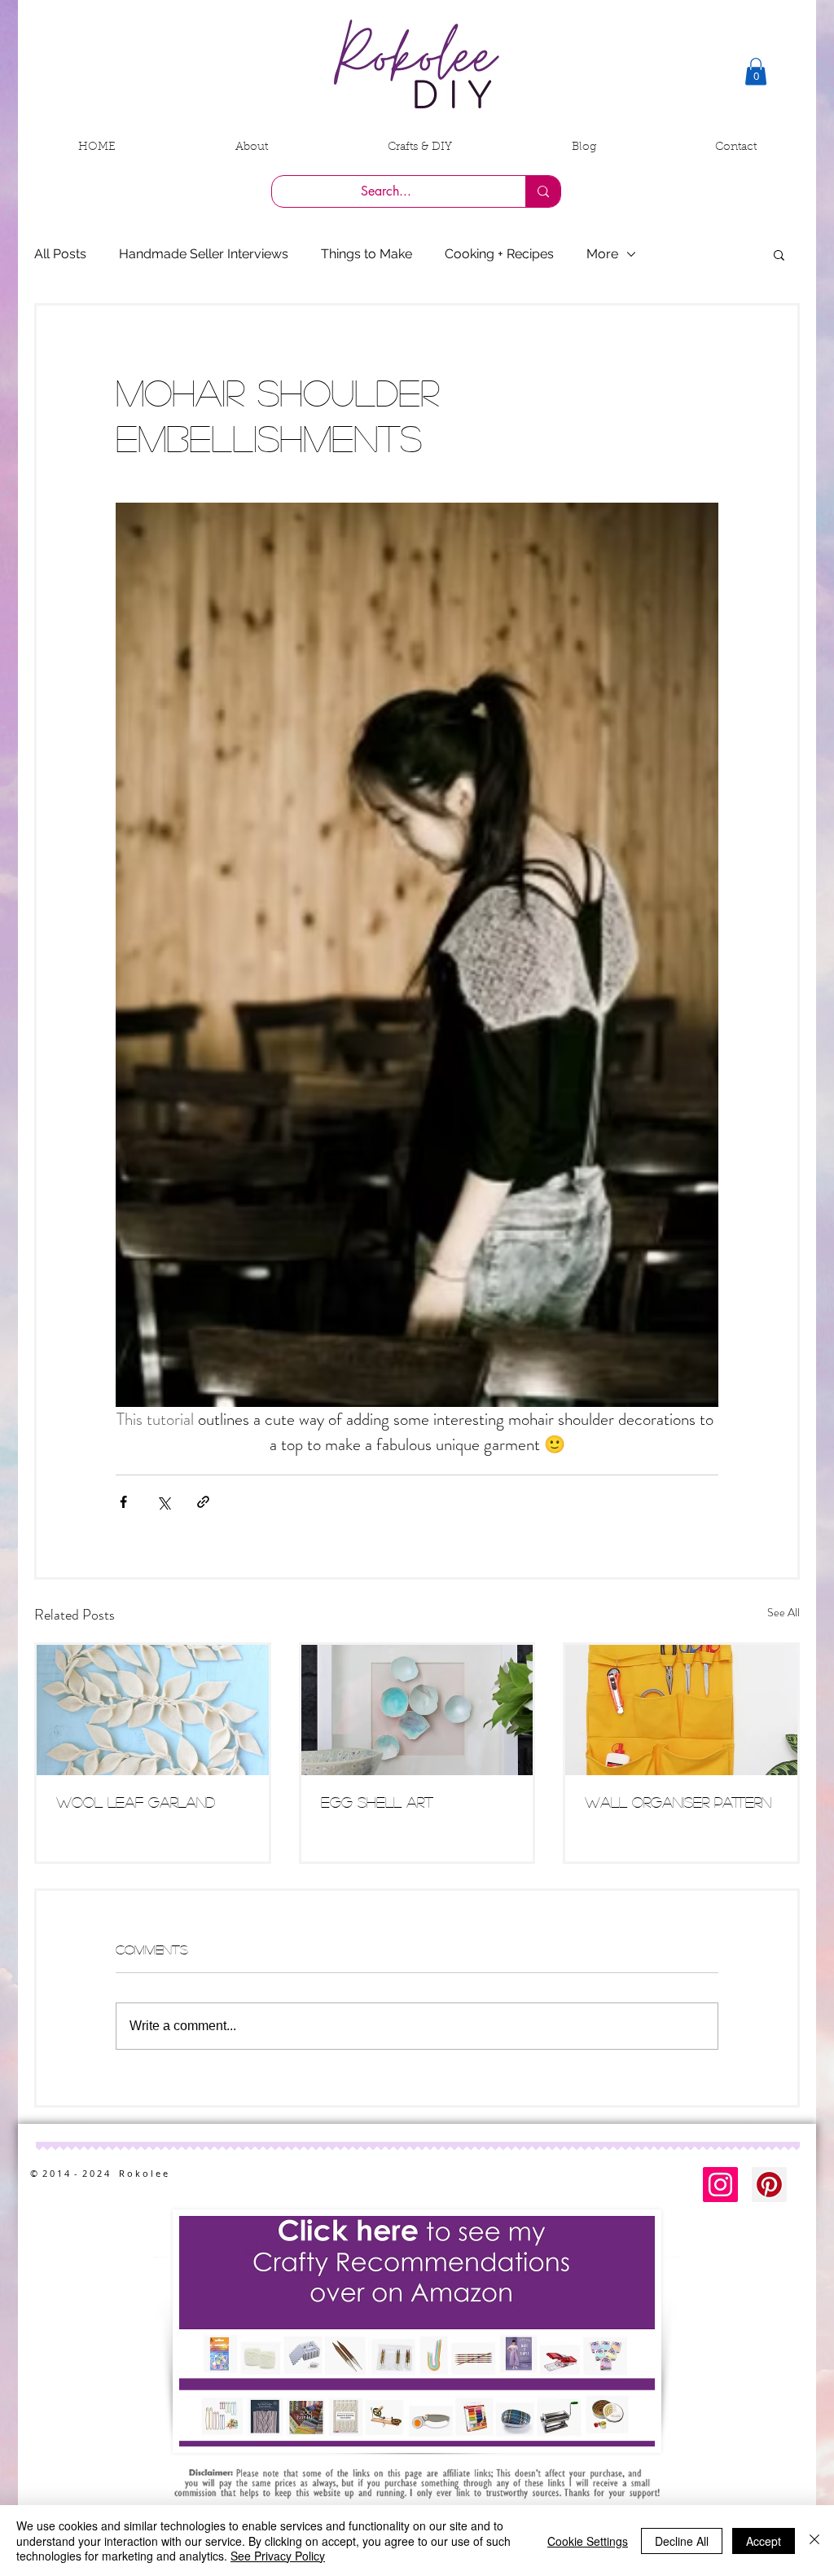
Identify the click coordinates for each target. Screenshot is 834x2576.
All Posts (60, 254)
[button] (756, 71)
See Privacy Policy (278, 2556)
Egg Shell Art (377, 1802)
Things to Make (367, 254)
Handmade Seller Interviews (204, 254)
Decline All (682, 2541)
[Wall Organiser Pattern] (681, 1710)
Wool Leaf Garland (136, 1802)
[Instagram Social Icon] (720, 2185)
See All (784, 1612)
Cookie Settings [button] (588, 2541)
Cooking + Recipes (499, 254)
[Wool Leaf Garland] (153, 1710)
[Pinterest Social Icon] (769, 2185)
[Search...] (543, 191)
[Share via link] (203, 1502)
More (602, 254)
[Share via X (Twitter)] (163, 1502)
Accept (764, 2541)
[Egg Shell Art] (417, 1710)
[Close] (814, 2541)
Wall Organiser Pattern (678, 1802)
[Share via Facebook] (123, 1502)
